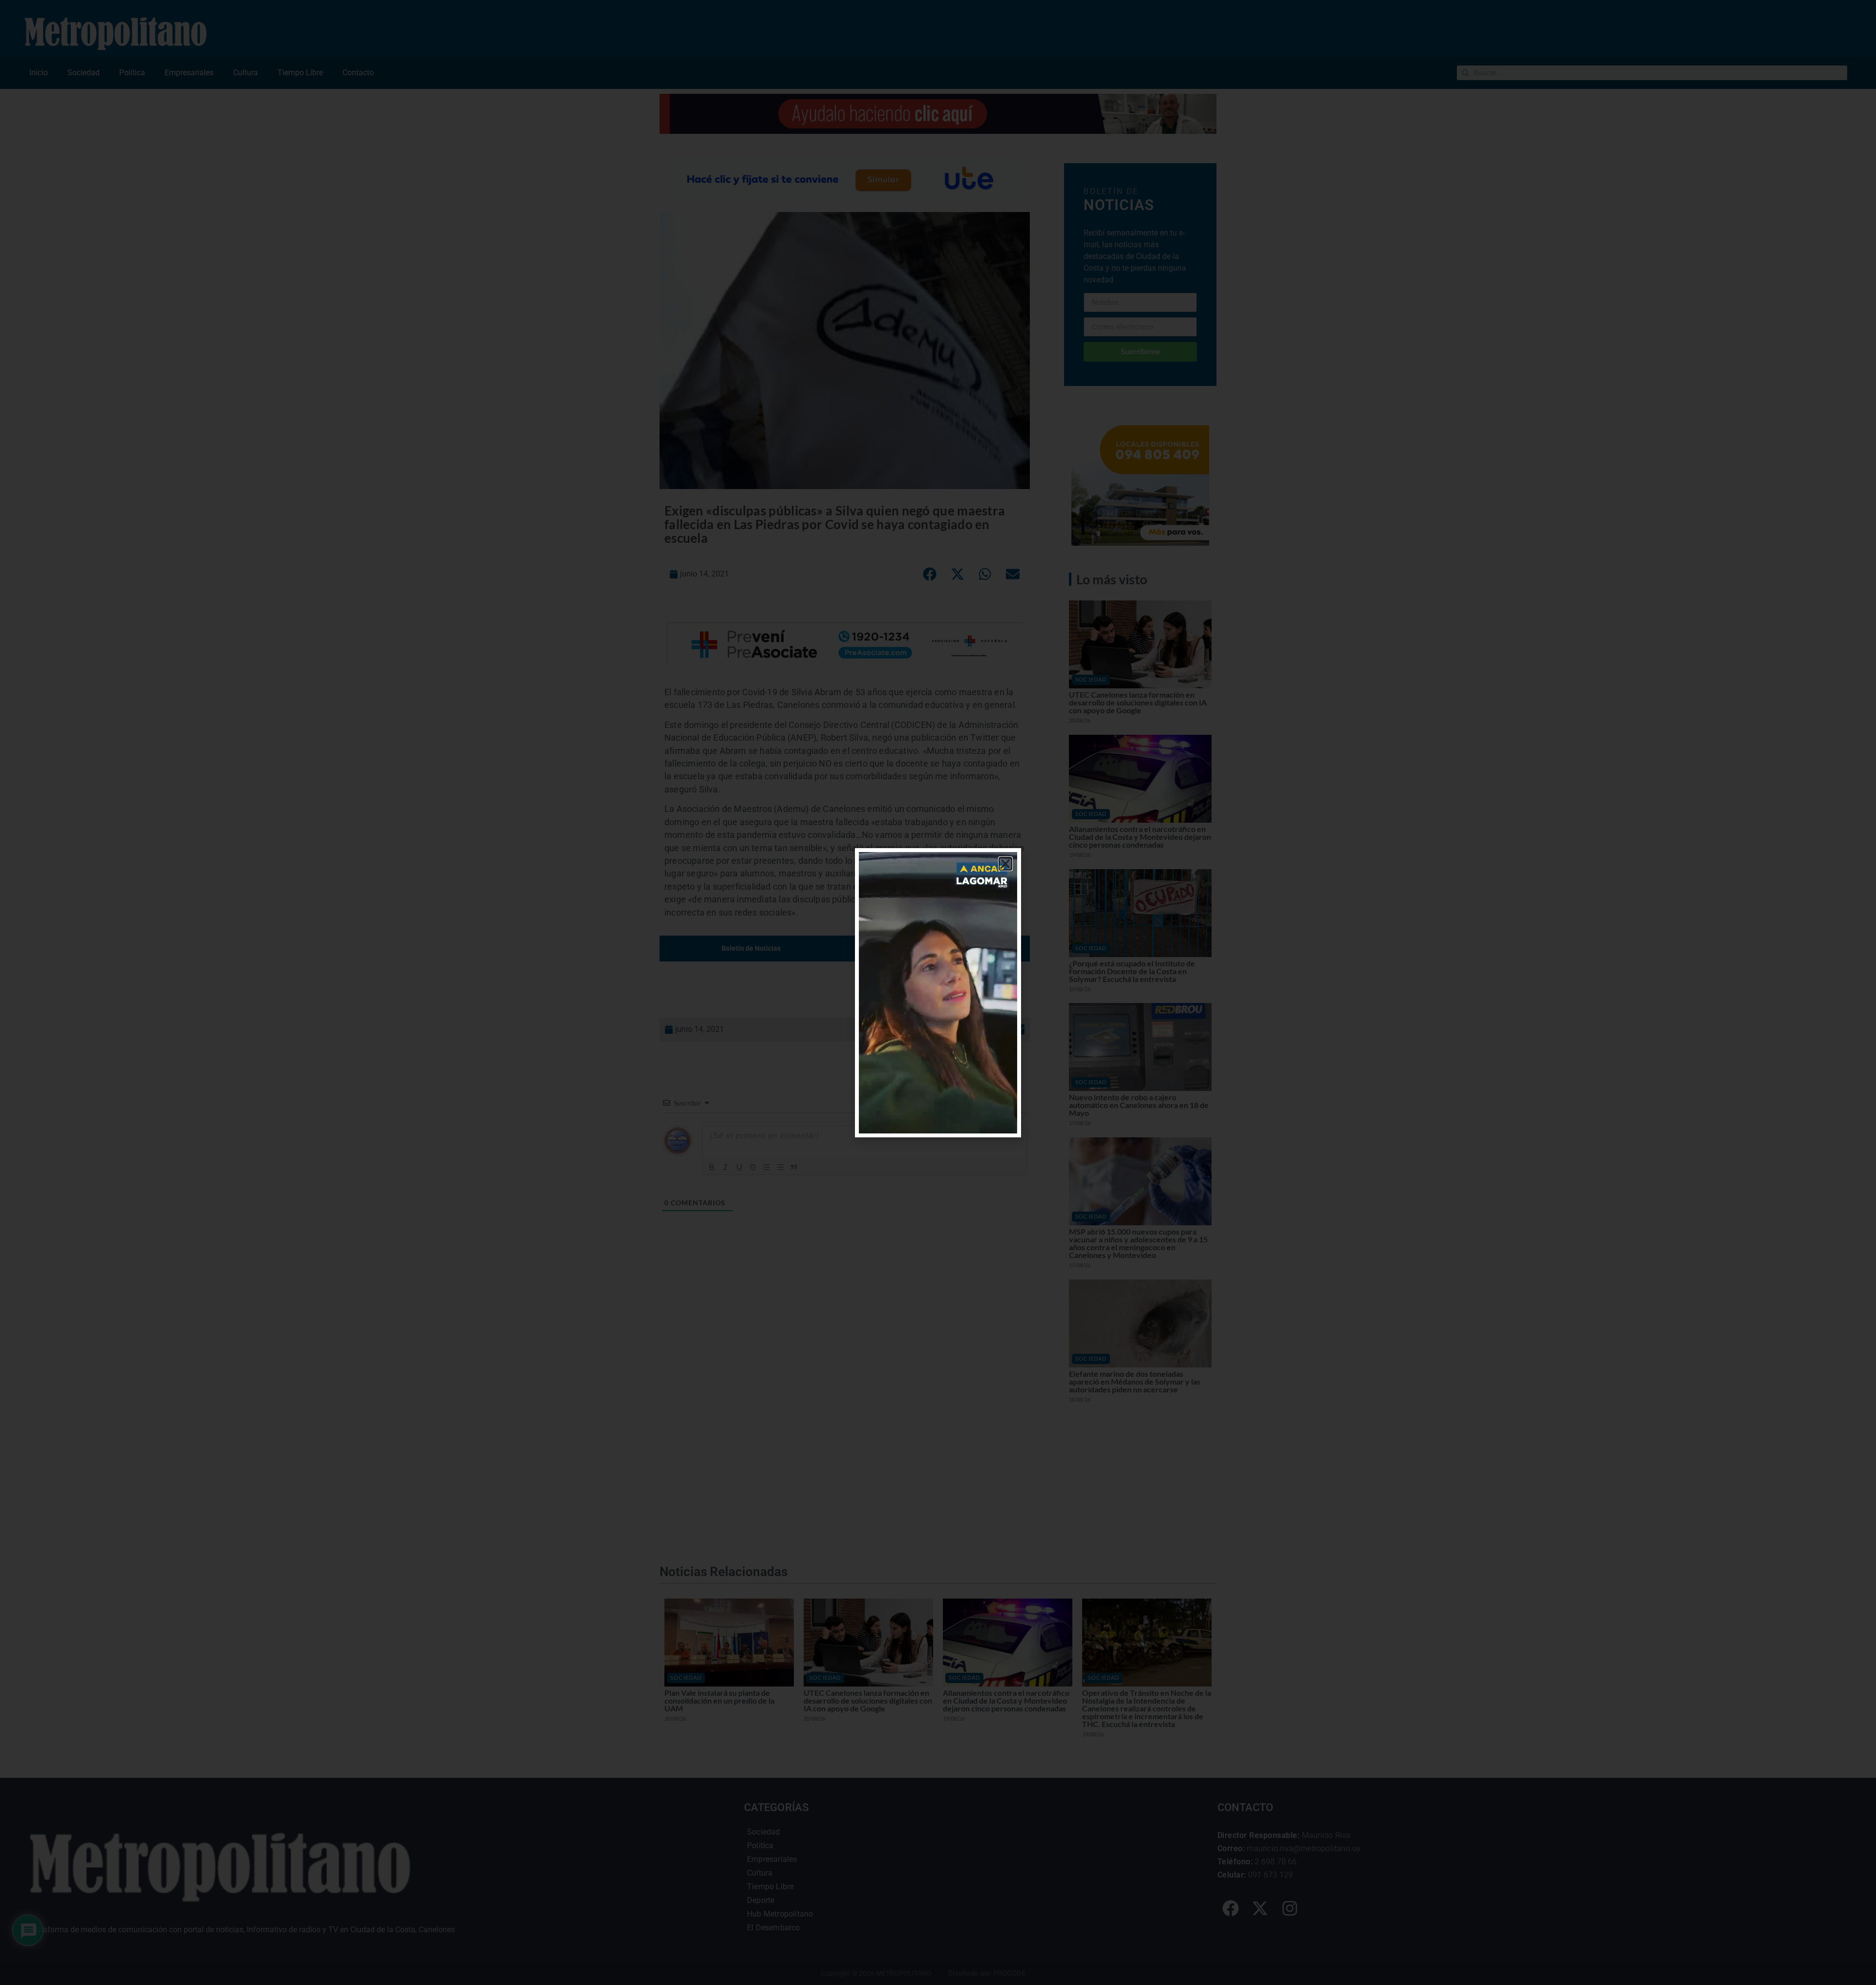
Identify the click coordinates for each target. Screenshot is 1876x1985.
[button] (1005, 864)
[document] (938, 992)
